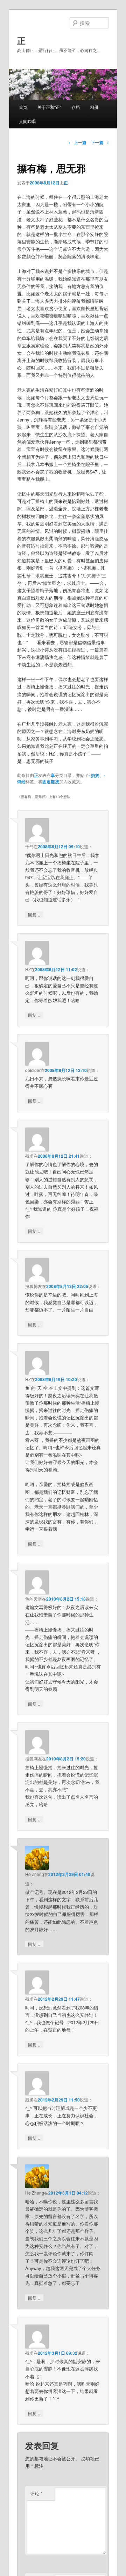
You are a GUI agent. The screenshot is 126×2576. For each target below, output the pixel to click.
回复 (34, 914)
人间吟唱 (27, 121)
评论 (36, 2493)
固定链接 (51, 782)
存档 (76, 107)
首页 (23, 107)
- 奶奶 (94, 775)
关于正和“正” (49, 107)
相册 (94, 107)
